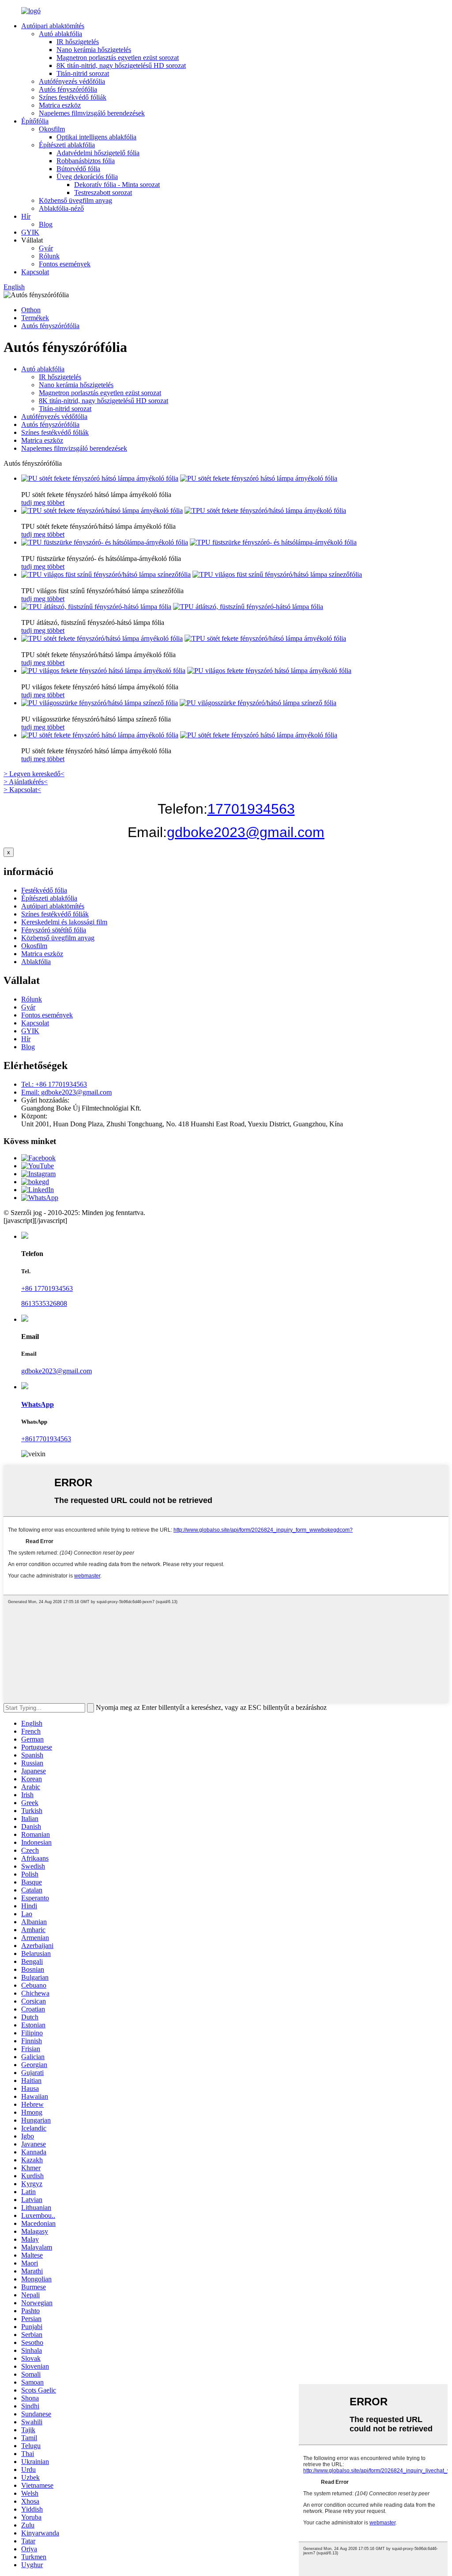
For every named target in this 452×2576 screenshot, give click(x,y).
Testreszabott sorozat (103, 193)
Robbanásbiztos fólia (86, 161)
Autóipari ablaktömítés (53, 26)
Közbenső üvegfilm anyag (75, 200)
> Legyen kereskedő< (34, 774)
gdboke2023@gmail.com (246, 832)
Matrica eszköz (60, 105)
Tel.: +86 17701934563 (54, 1084)
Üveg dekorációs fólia (87, 177)
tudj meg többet (43, 503)
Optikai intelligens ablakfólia (96, 137)
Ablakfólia (36, 962)
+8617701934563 (46, 1439)
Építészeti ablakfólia (67, 145)
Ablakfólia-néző (61, 208)
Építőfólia (35, 121)
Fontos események (65, 264)
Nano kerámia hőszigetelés (94, 50)
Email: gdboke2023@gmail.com (66, 1092)
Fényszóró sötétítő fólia (54, 930)
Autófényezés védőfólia (72, 81)
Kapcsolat (35, 272)
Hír (26, 216)
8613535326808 (44, 1303)
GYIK (30, 232)
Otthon (31, 310)
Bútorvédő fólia (78, 169)
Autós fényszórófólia (68, 89)
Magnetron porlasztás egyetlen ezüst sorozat (118, 58)
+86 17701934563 (47, 1288)
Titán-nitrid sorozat (83, 73)
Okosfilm (52, 129)
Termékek (35, 318)
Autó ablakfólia (60, 34)
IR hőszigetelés (78, 42)
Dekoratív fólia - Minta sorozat (117, 185)
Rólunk (49, 256)
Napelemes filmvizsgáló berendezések (92, 113)
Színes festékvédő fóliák (73, 97)
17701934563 (251, 809)
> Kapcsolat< (22, 790)
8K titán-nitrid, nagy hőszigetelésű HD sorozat (121, 65)
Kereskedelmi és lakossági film (64, 922)
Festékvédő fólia (44, 890)
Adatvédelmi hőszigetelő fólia (98, 153)
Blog (46, 224)
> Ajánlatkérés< (26, 782)
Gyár (46, 248)
